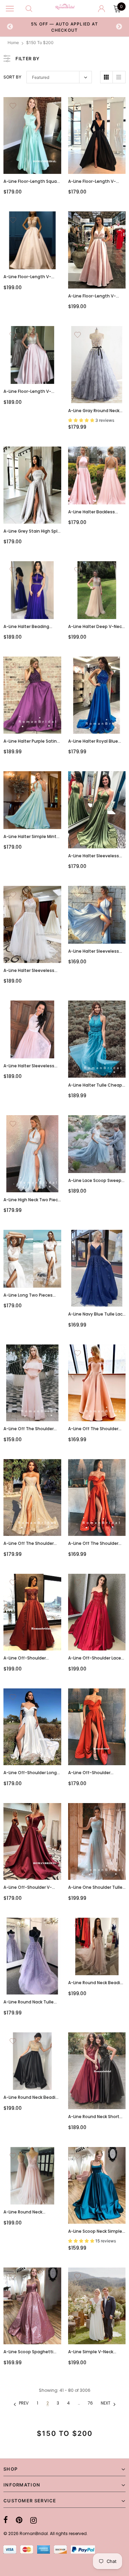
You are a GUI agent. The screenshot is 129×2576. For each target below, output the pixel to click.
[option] (65, 27)
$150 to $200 (40, 43)
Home (13, 43)
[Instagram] (34, 2520)
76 (90, 2403)
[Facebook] (6, 2520)
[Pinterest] (19, 2520)
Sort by (12, 77)
